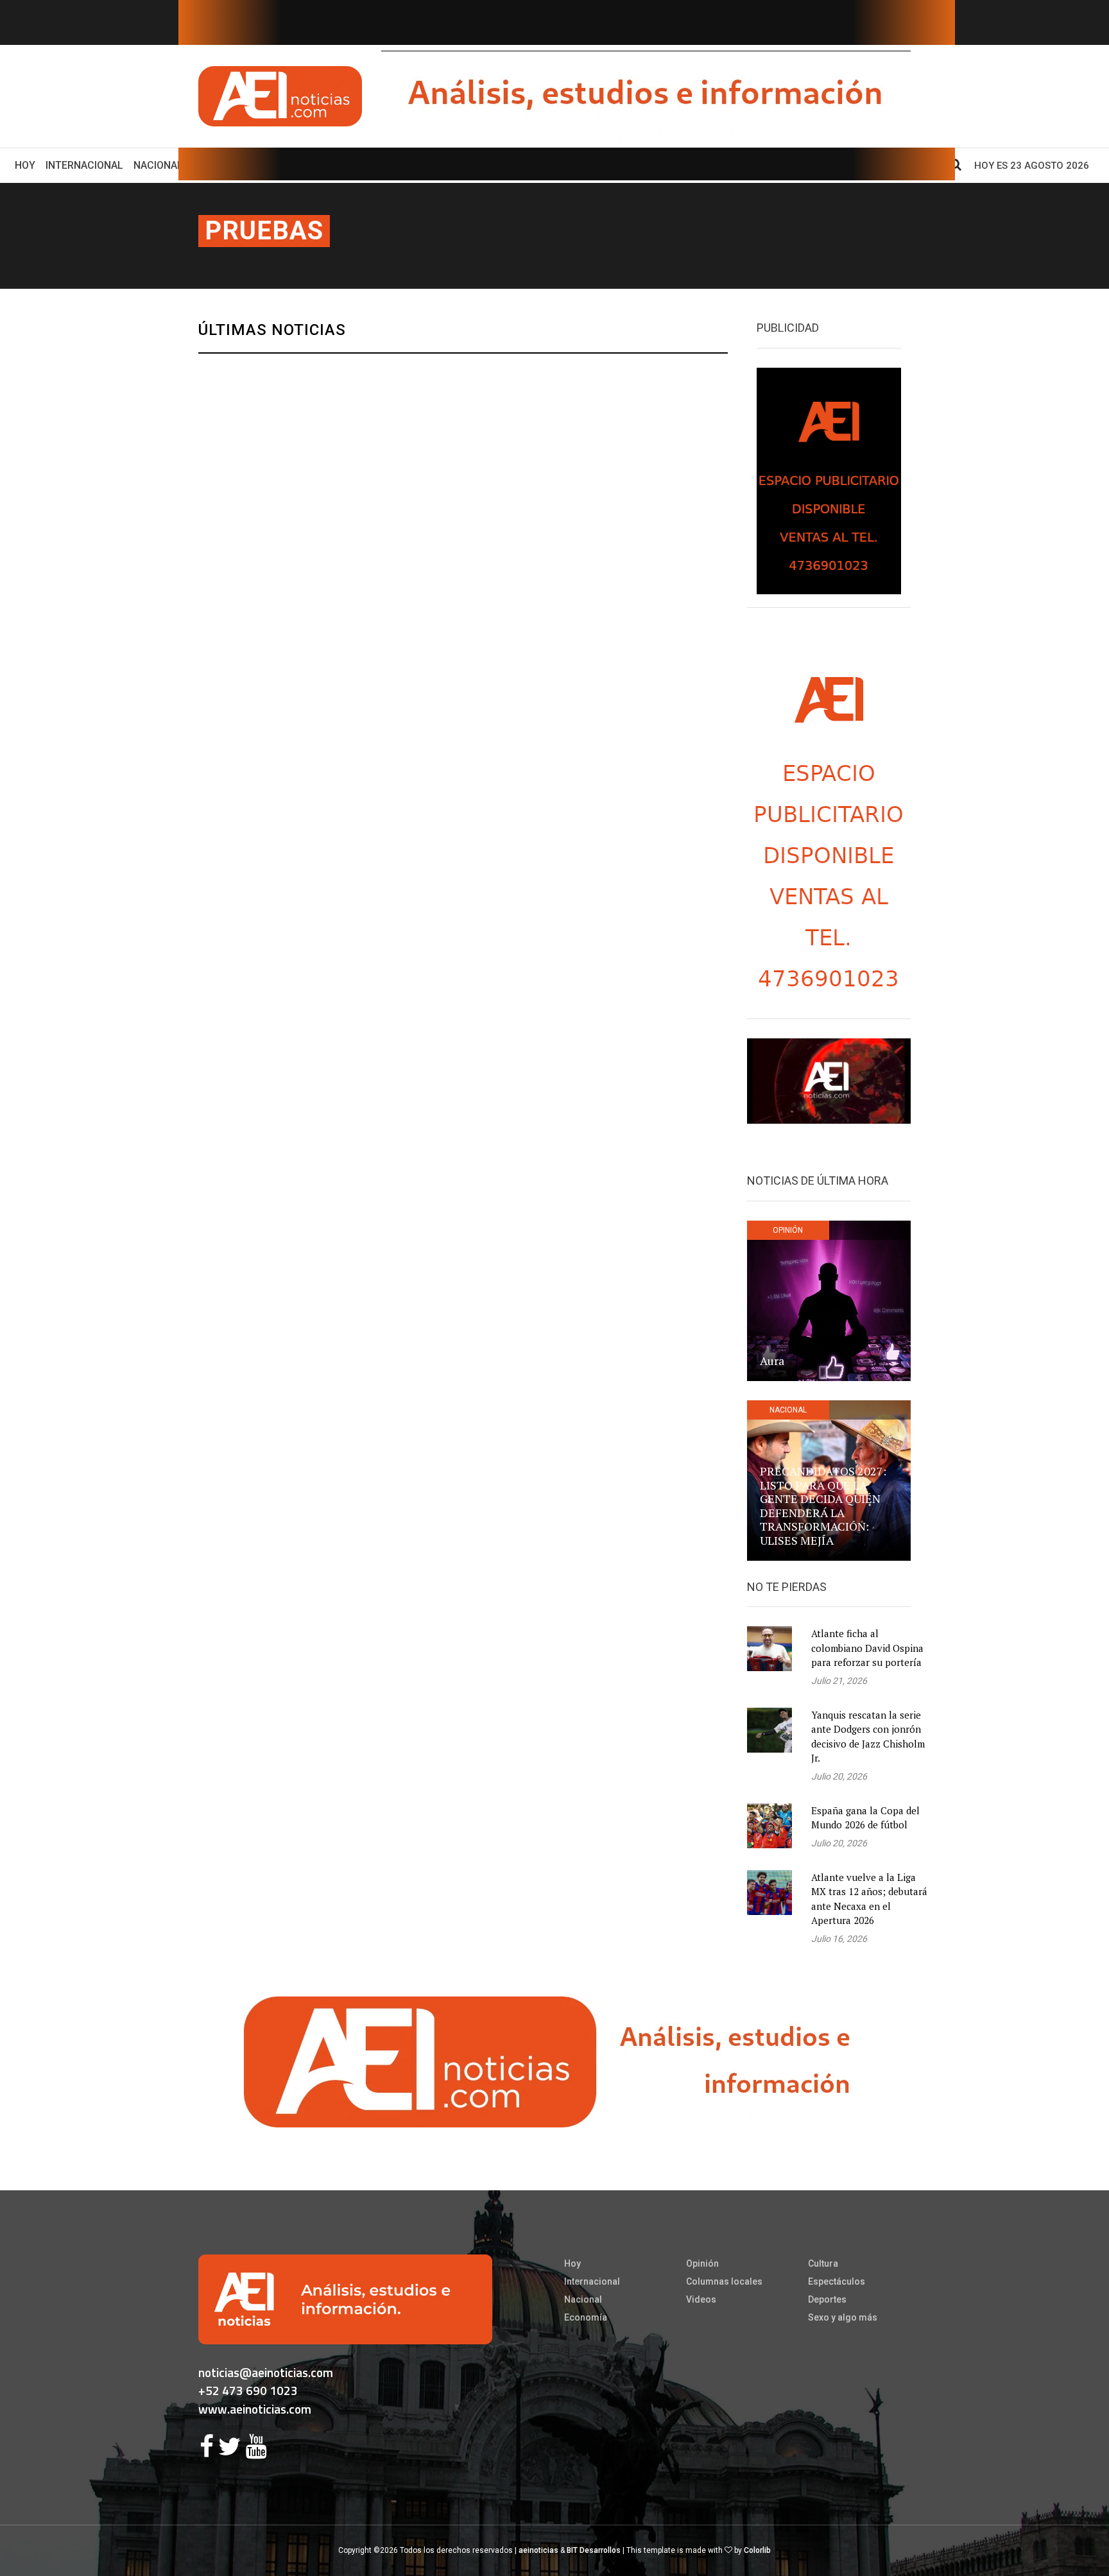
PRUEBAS (264, 231)
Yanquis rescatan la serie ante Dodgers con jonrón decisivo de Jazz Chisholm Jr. (868, 1737)
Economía (586, 2317)
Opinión (702, 2263)
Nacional (158, 165)
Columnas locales (724, 2281)
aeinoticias (538, 2550)
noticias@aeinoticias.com (266, 2372)
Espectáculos (837, 2281)
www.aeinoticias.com (255, 2409)
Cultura (823, 2263)
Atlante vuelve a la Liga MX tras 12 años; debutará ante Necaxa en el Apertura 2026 (869, 1899)
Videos (701, 2299)
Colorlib (757, 2550)
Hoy (28, 165)
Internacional (84, 165)
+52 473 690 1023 (248, 2390)
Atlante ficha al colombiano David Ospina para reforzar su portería (867, 1648)
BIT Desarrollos (594, 2550)
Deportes (827, 2299)
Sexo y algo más (843, 2317)
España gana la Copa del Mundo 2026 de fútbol (865, 1818)
